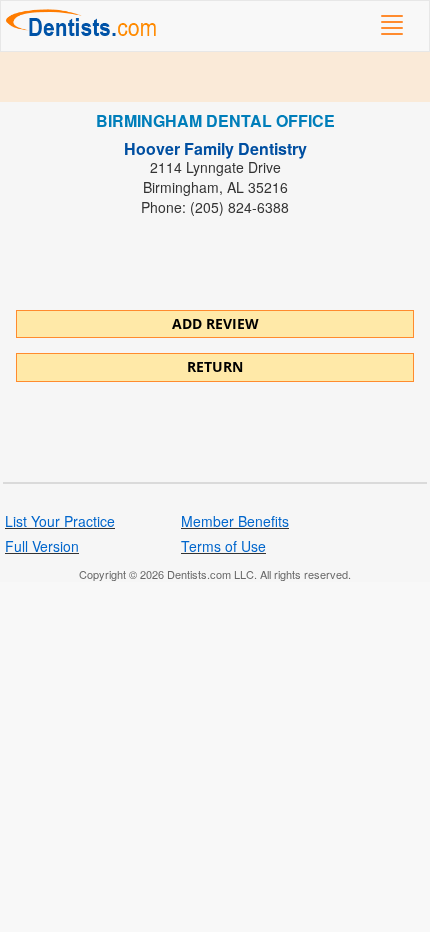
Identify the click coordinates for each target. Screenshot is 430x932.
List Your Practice (60, 521)
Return (215, 366)
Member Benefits (235, 521)
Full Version (42, 546)
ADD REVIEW (215, 323)
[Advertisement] (215, 77)
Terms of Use (223, 546)
